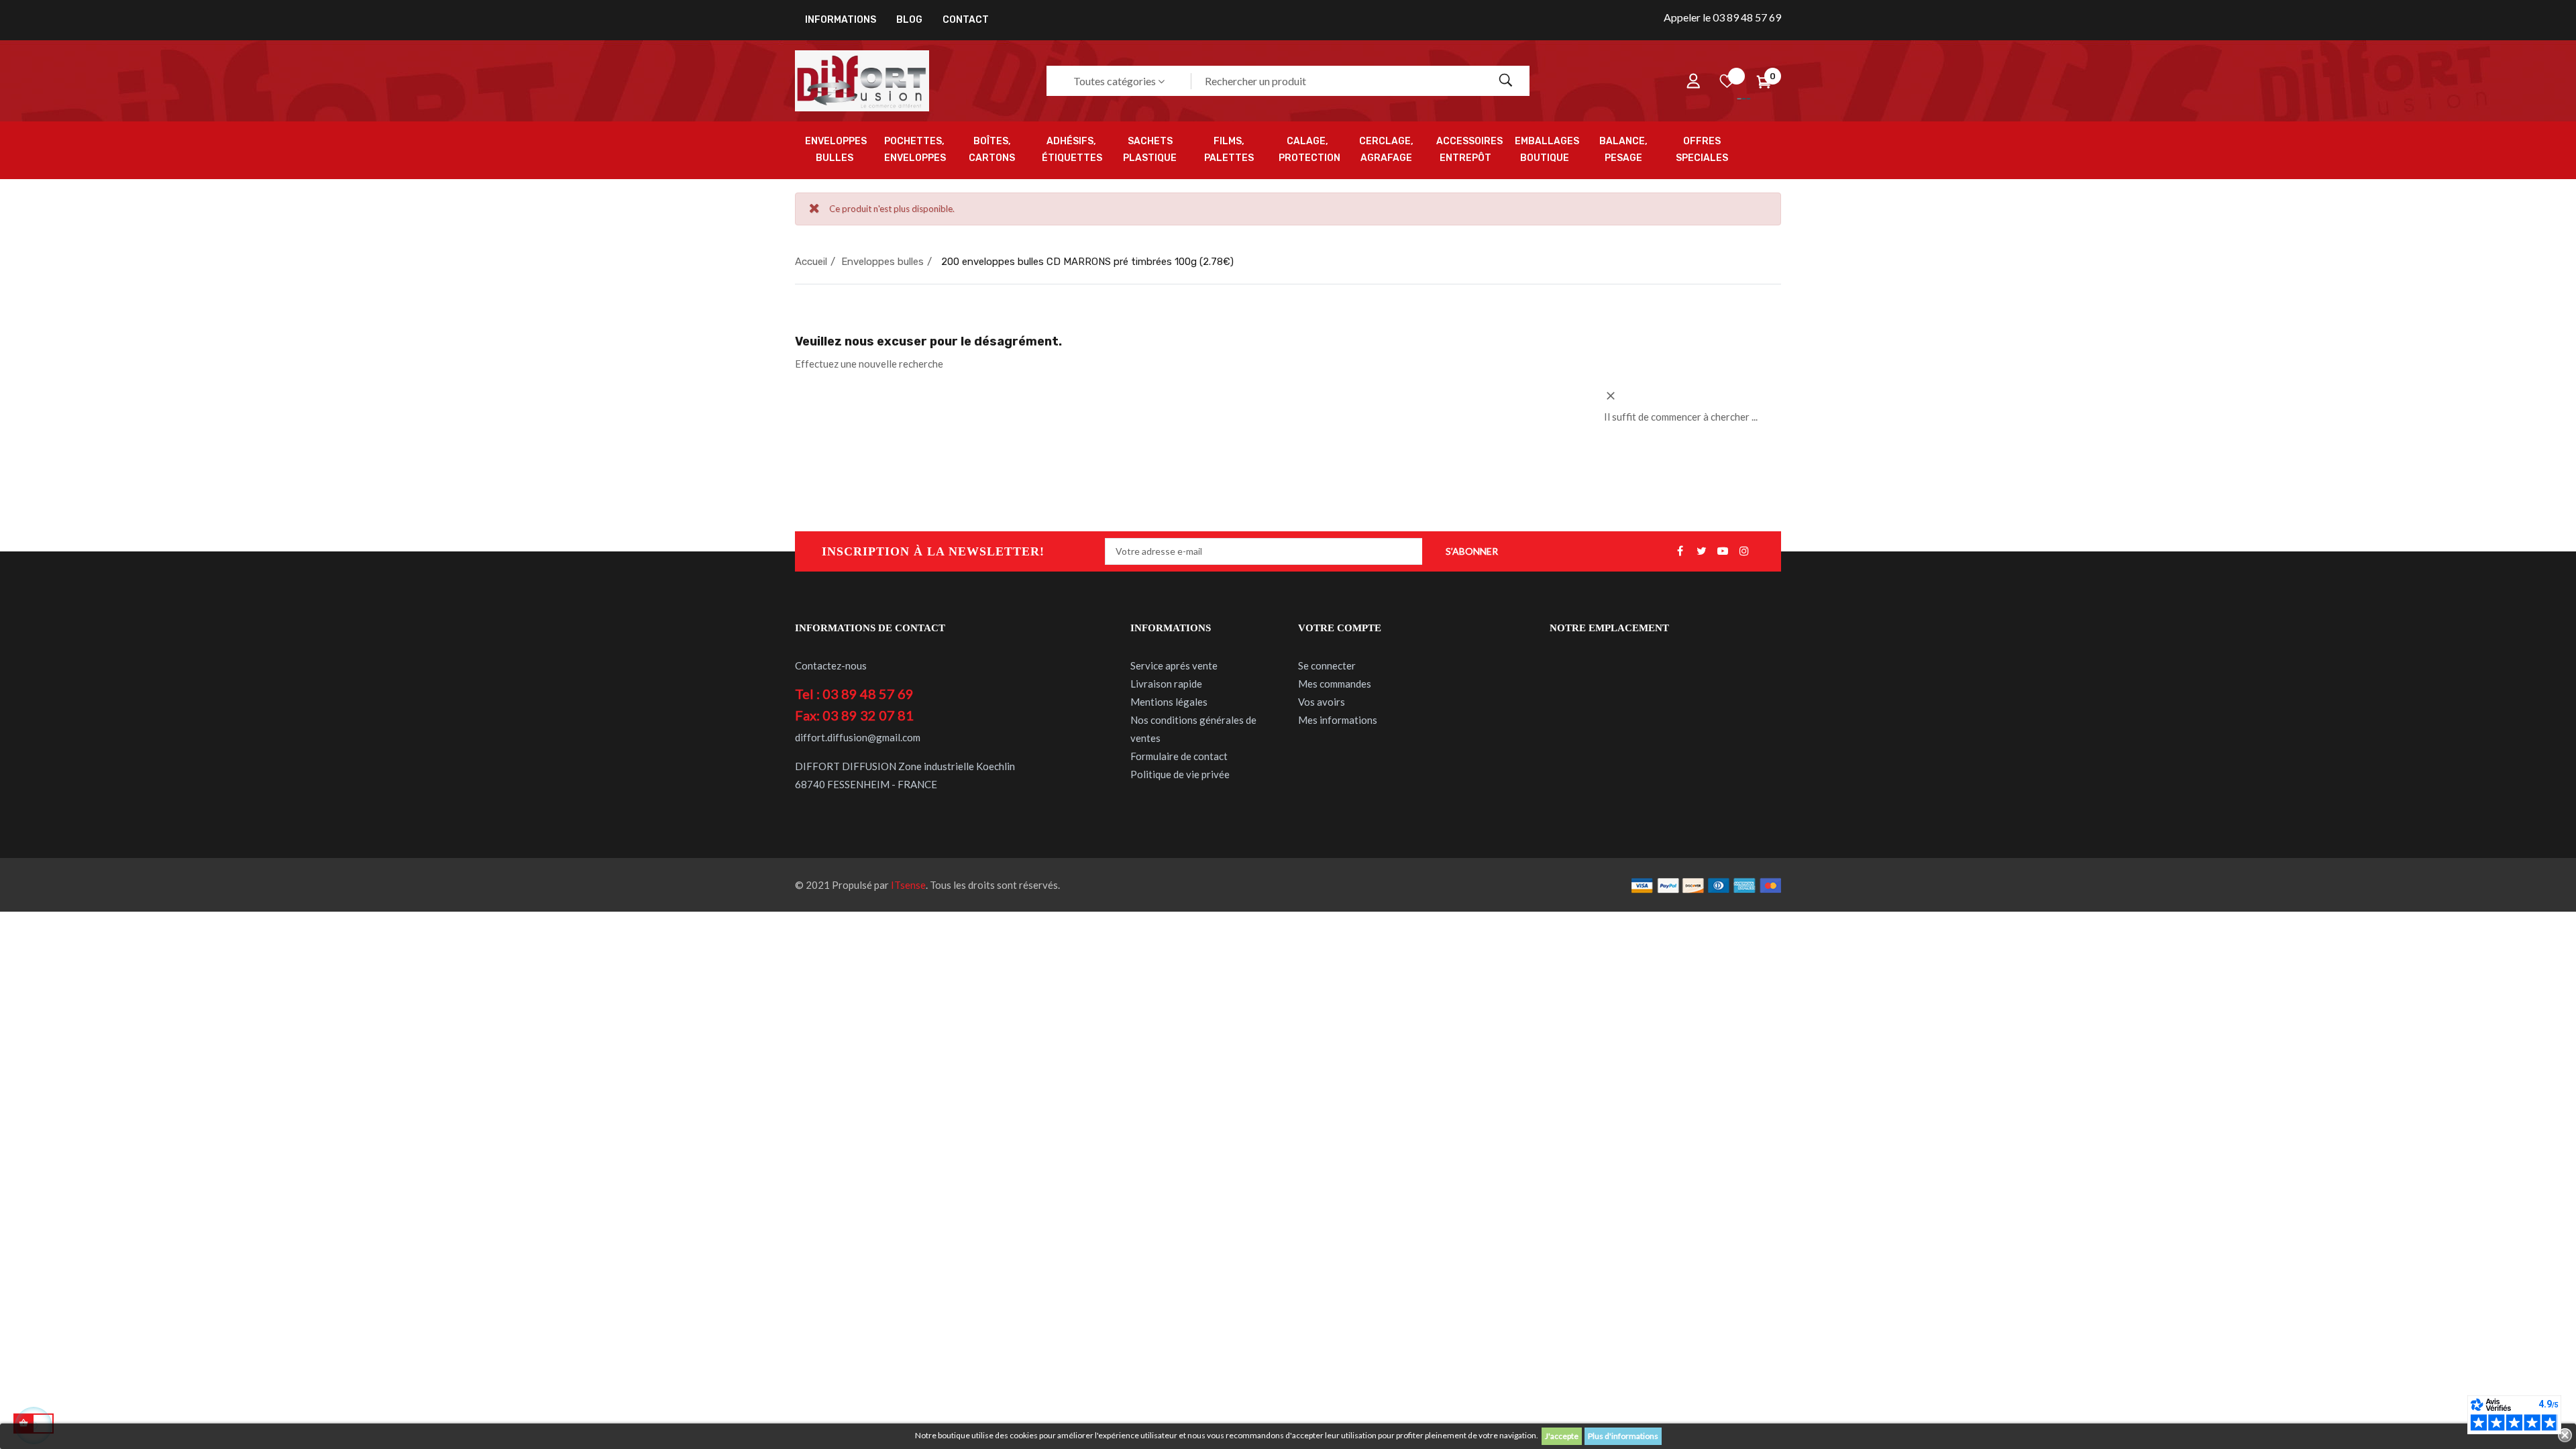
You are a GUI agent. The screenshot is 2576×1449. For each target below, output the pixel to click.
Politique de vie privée (1180, 774)
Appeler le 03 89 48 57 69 (1722, 17)
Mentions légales (1169, 702)
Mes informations (1338, 720)
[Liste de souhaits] (1727, 81)
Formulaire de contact (1179, 756)
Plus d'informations (1623, 1436)
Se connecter (1327, 665)
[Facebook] (1680, 551)
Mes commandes (1335, 684)
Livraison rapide (1166, 684)
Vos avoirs (1322, 702)
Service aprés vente (1174, 665)
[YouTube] (1723, 551)
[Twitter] (1701, 551)
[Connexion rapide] (1693, 81)
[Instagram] (1744, 551)
